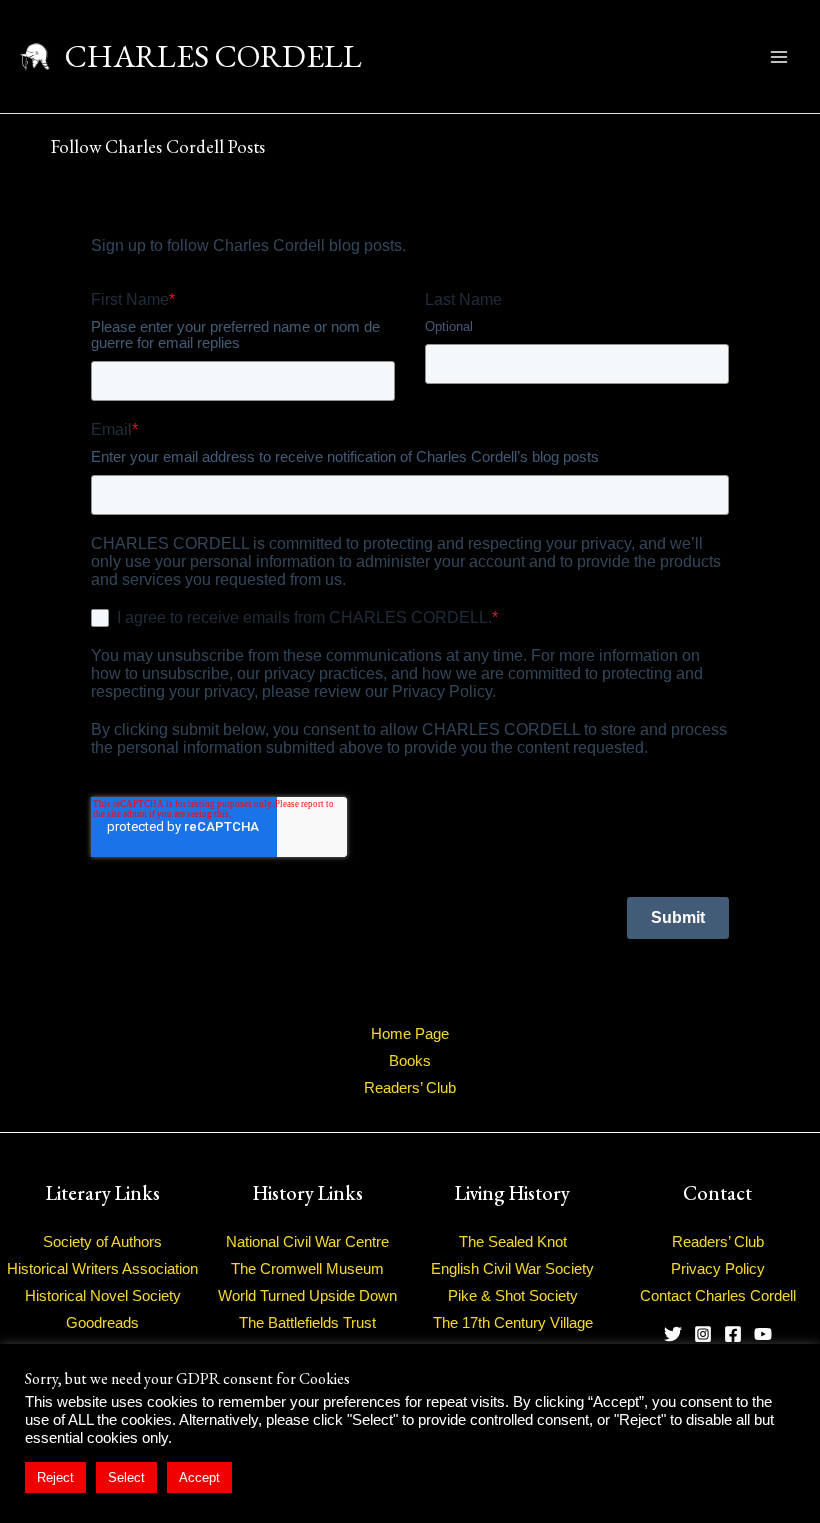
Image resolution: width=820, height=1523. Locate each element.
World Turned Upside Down (307, 1296)
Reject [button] (55, 1477)
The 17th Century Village (513, 1323)
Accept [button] (199, 1477)
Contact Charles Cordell (718, 1296)
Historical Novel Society (103, 1296)
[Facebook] (733, 1334)
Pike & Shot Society (513, 1296)
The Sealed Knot (513, 1242)
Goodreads (102, 1323)
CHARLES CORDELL (213, 56)
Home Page (410, 1034)
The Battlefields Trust (307, 1323)
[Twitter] (673, 1334)
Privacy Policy (718, 1269)
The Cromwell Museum (307, 1269)
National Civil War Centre (307, 1242)
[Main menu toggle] (779, 57)
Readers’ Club (410, 1088)
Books (410, 1061)
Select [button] (126, 1477)
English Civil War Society (512, 1269)
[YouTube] (763, 1334)
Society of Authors (102, 1242)
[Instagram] (703, 1334)
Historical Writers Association (102, 1269)
